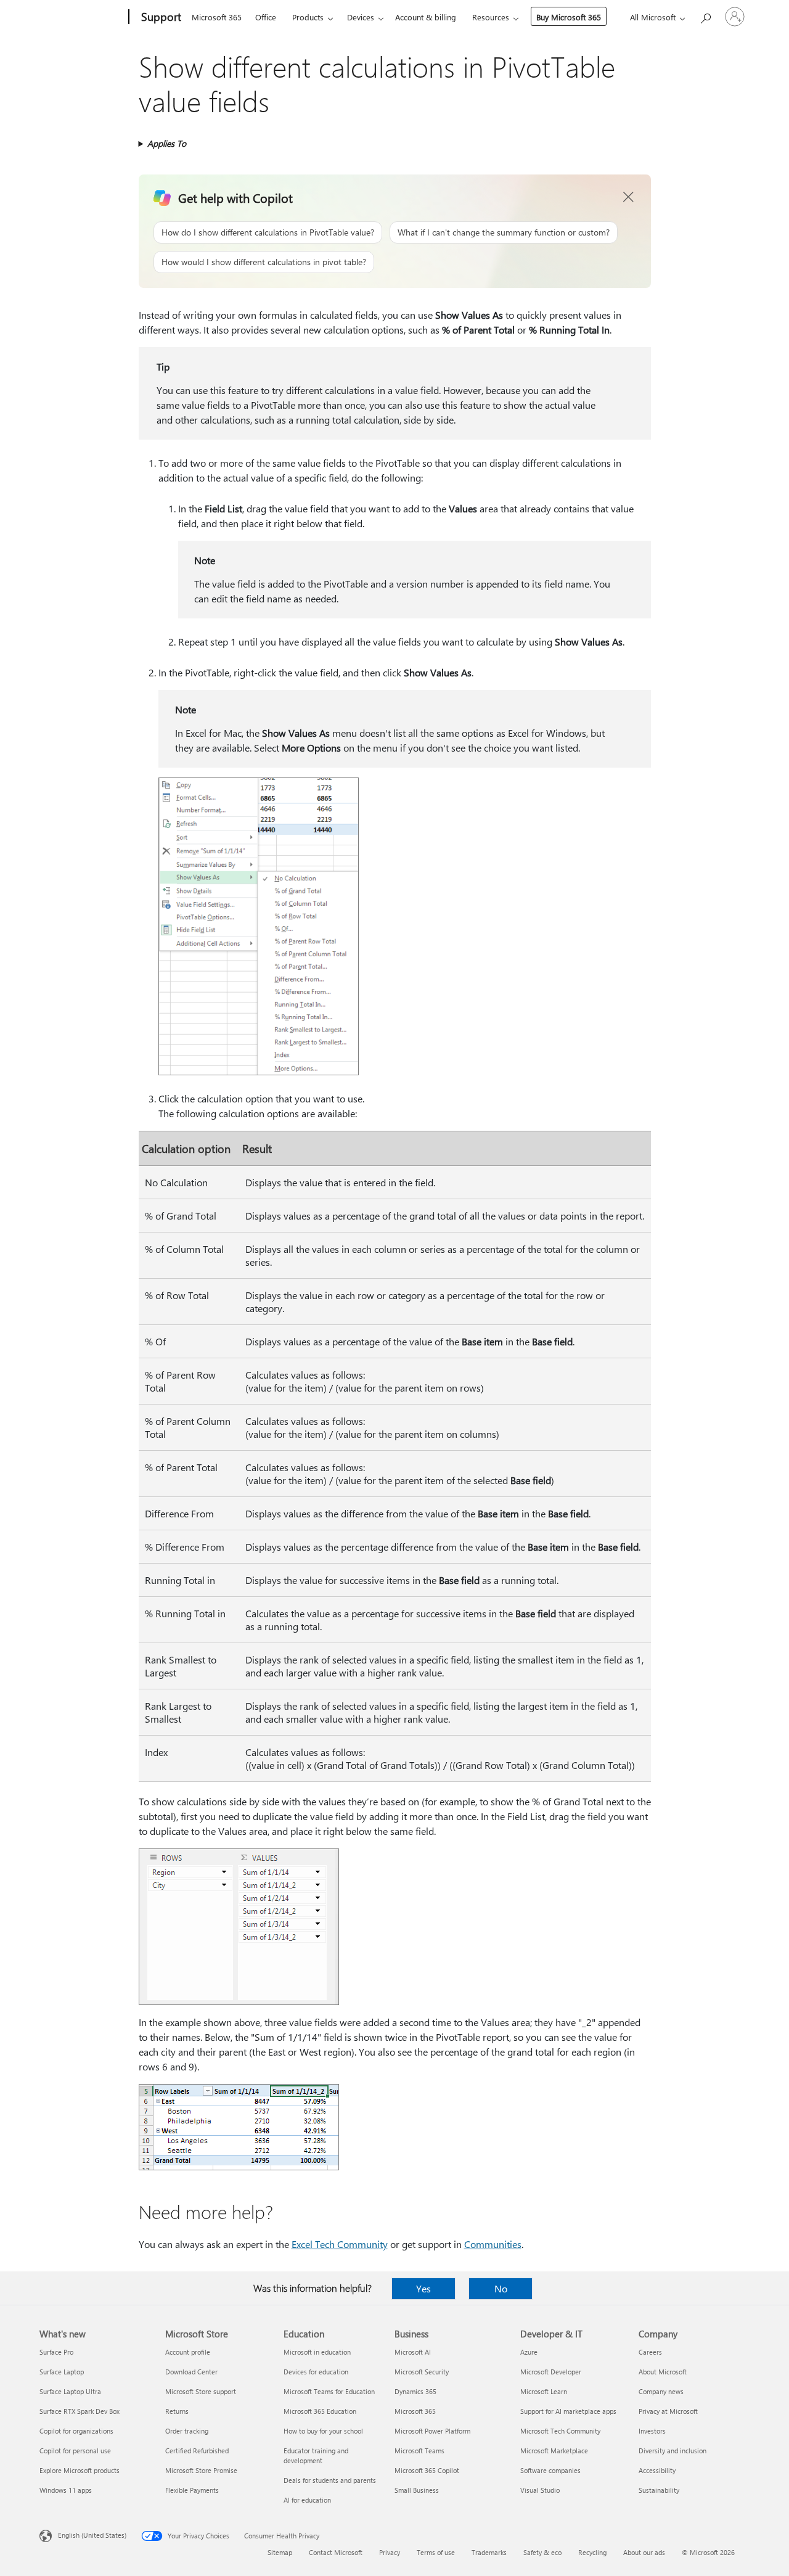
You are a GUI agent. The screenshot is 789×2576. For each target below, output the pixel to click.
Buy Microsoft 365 (569, 17)
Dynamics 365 (415, 2391)
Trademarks (489, 2552)
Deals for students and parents (330, 2480)
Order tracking (187, 2431)
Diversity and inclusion (672, 2451)
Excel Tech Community (340, 2244)
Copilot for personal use (75, 2451)
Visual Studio (540, 2490)
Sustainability (659, 2490)
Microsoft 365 (217, 17)
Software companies (550, 2470)
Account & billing (426, 17)
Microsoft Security (422, 2372)
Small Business (417, 2490)
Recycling (592, 2552)
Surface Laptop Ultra (70, 2391)
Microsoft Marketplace (554, 2451)
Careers (650, 2352)
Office (266, 17)
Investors (652, 2431)
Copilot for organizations (76, 2431)
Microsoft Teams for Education (329, 2391)
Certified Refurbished (197, 2451)
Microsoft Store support (201, 2391)
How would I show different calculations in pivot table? (264, 262)
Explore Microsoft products (80, 2470)
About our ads (644, 2552)
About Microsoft (663, 2372)
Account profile (188, 2352)
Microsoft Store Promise (201, 2470)
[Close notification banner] (629, 197)
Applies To (167, 143)
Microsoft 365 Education (320, 2411)
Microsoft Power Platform (432, 2431)
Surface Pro (56, 2352)
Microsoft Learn (544, 2391)
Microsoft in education (317, 2352)
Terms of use (436, 2552)
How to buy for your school (323, 2431)
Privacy (390, 2552)
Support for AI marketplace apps (568, 2411)
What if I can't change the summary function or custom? (504, 232)
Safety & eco (542, 2552)
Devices (361, 17)
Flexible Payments (192, 2490)
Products (308, 17)
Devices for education (316, 2372)
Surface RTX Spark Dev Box (80, 2411)
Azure (529, 2352)
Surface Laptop (62, 2372)
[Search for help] (705, 16)
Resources (491, 17)
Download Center (191, 2372)
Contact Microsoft (336, 2552)
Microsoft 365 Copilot (427, 2470)
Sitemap (280, 2552)
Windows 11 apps (66, 2490)
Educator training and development (316, 2455)
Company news (661, 2391)
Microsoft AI (413, 2352)
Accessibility (657, 2470)
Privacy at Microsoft (668, 2411)
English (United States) (92, 2535)
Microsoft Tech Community (560, 2431)
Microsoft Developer (551, 2372)
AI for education (307, 2500)
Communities (493, 2244)
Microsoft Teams (419, 2451)
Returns (177, 2411)
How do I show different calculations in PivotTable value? (268, 232)
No (501, 2288)
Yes (423, 2288)
